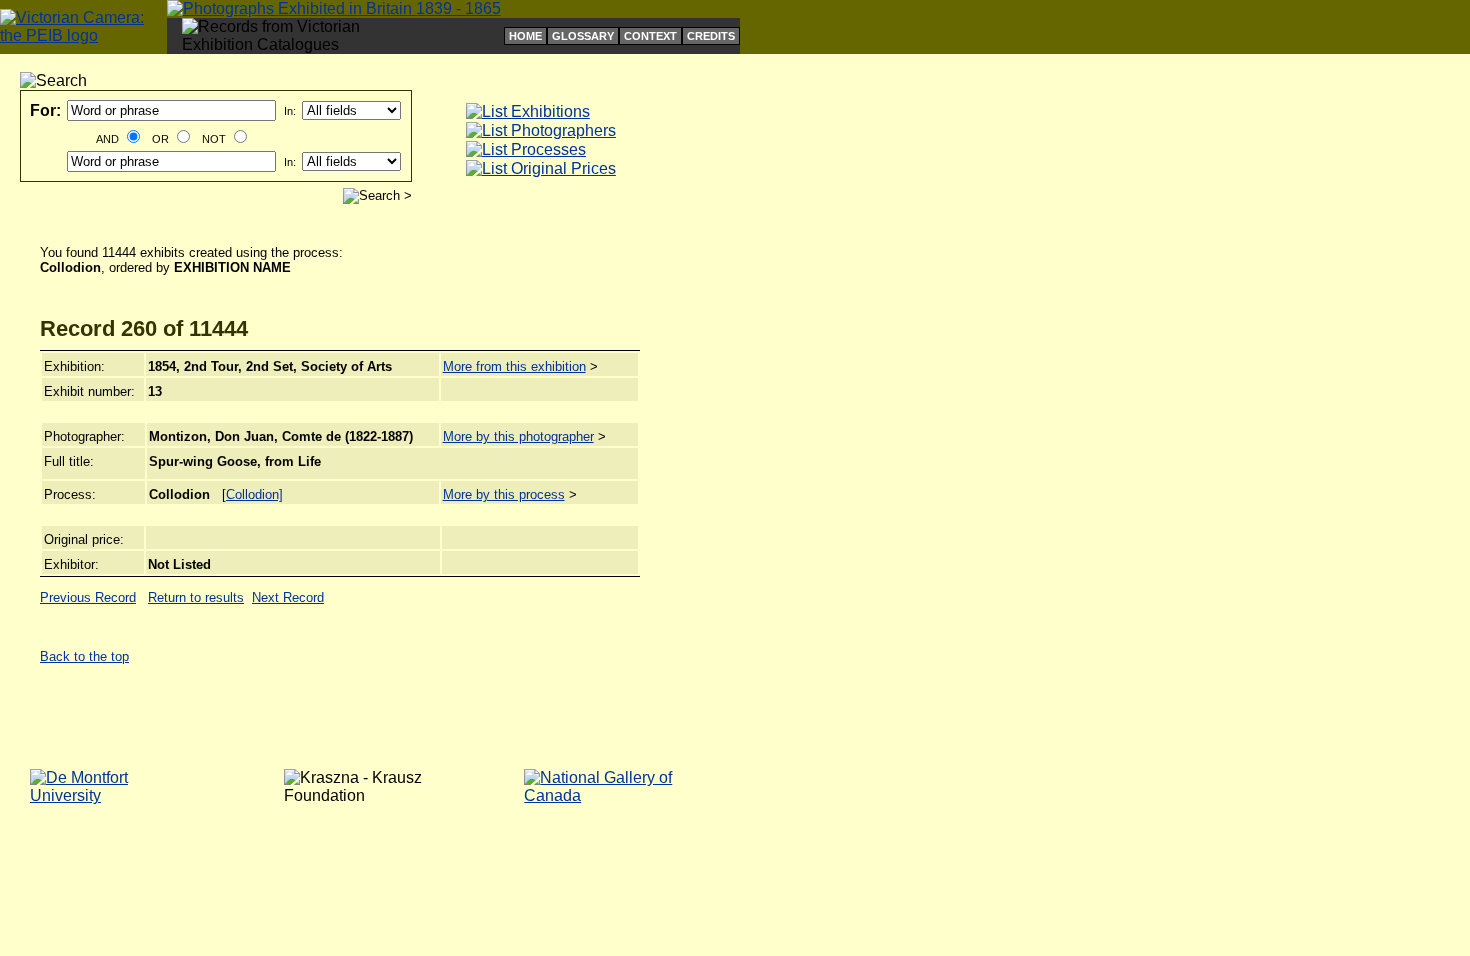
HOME (525, 36)
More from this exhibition (514, 366)
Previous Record (88, 597)
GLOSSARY (583, 36)
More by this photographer (518, 436)
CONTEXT (650, 36)
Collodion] (254, 494)
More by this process (504, 494)
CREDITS (711, 36)
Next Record (288, 597)
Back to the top (84, 656)
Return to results (196, 597)
